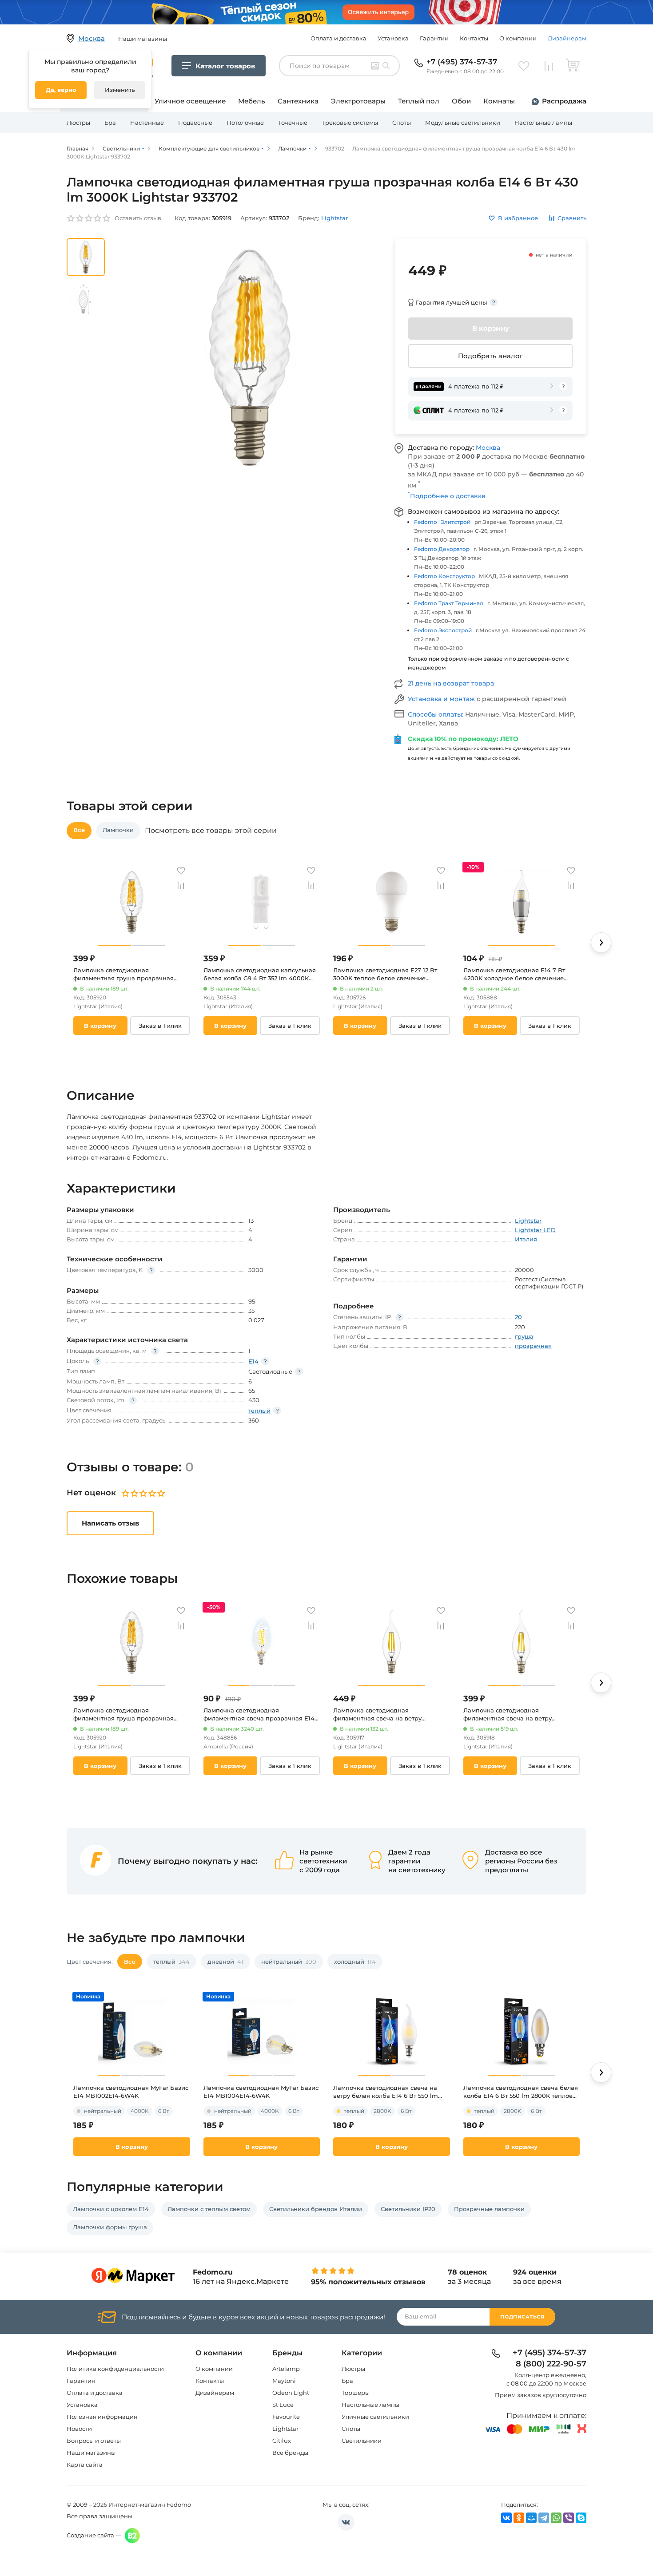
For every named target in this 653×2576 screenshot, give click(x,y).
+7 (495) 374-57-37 (462, 62)
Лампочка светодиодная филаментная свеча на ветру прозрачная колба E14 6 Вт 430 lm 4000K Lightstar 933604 (516, 1714)
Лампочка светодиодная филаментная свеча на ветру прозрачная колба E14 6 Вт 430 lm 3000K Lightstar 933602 (386, 1714)
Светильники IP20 (408, 2209)
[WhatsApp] (556, 2518)
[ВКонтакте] (506, 2518)
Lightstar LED (535, 1230)
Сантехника (298, 101)
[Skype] (581, 2518)
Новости (79, 2429)
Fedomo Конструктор (444, 576)
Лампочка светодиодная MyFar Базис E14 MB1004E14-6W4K (261, 2092)
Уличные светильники (375, 2417)
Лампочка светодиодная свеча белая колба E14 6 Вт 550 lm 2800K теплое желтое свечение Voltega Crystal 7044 (521, 2092)
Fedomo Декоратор (442, 549)
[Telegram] (544, 2518)
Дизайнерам (567, 38)
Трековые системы (350, 123)
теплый (259, 1411)
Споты (402, 123)
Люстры (78, 123)
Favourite (286, 2417)
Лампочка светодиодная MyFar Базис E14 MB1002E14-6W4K (131, 2092)
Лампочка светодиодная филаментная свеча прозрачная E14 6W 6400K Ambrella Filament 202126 (259, 1714)
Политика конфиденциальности (115, 2369)
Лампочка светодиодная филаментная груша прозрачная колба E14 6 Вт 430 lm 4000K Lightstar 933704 (123, 974)
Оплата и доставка (338, 38)
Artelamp (286, 2369)
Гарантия (81, 2381)
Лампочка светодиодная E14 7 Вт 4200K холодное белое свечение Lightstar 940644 (514, 974)
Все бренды (290, 2453)
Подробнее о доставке (447, 496)
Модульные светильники (463, 123)
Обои (461, 101)
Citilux (282, 2441)
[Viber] (569, 2518)
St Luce (283, 2405)
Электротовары (358, 101)
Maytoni (284, 2381)
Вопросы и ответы (94, 2441)
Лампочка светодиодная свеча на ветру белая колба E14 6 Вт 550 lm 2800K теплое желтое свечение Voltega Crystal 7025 (386, 2092)
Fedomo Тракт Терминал (449, 603)
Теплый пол (419, 101)
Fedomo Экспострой (443, 630)
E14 (253, 1361)
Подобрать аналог (490, 356)
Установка (393, 38)
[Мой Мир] (531, 2518)
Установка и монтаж (442, 699)
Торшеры (356, 2393)
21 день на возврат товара (451, 683)
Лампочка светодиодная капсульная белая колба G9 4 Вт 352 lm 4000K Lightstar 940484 (260, 974)
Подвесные (195, 123)
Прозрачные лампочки (489, 2209)
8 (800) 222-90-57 (551, 2364)
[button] (601, 943)
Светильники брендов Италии (316, 2209)
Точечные (293, 123)
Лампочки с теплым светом (209, 2209)
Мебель (252, 101)
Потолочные (245, 123)
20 (518, 1317)
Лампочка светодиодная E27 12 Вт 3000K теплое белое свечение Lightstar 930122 (385, 974)
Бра (110, 123)
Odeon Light (291, 2393)
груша (524, 1336)
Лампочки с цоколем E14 (111, 2209)
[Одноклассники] (519, 2518)
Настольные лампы (543, 123)
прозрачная (533, 1346)
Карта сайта (85, 2465)
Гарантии (434, 38)
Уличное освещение (190, 101)
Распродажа (564, 101)
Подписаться (522, 2317)
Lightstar (285, 2429)
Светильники (362, 2441)
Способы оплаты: (436, 714)
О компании (518, 38)
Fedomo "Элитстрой (442, 522)
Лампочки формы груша (110, 2227)
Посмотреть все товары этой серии (211, 831)
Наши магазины (91, 2453)
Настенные (147, 123)
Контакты (474, 38)
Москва (488, 448)
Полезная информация (102, 2417)
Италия (526, 1239)
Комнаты (499, 101)
